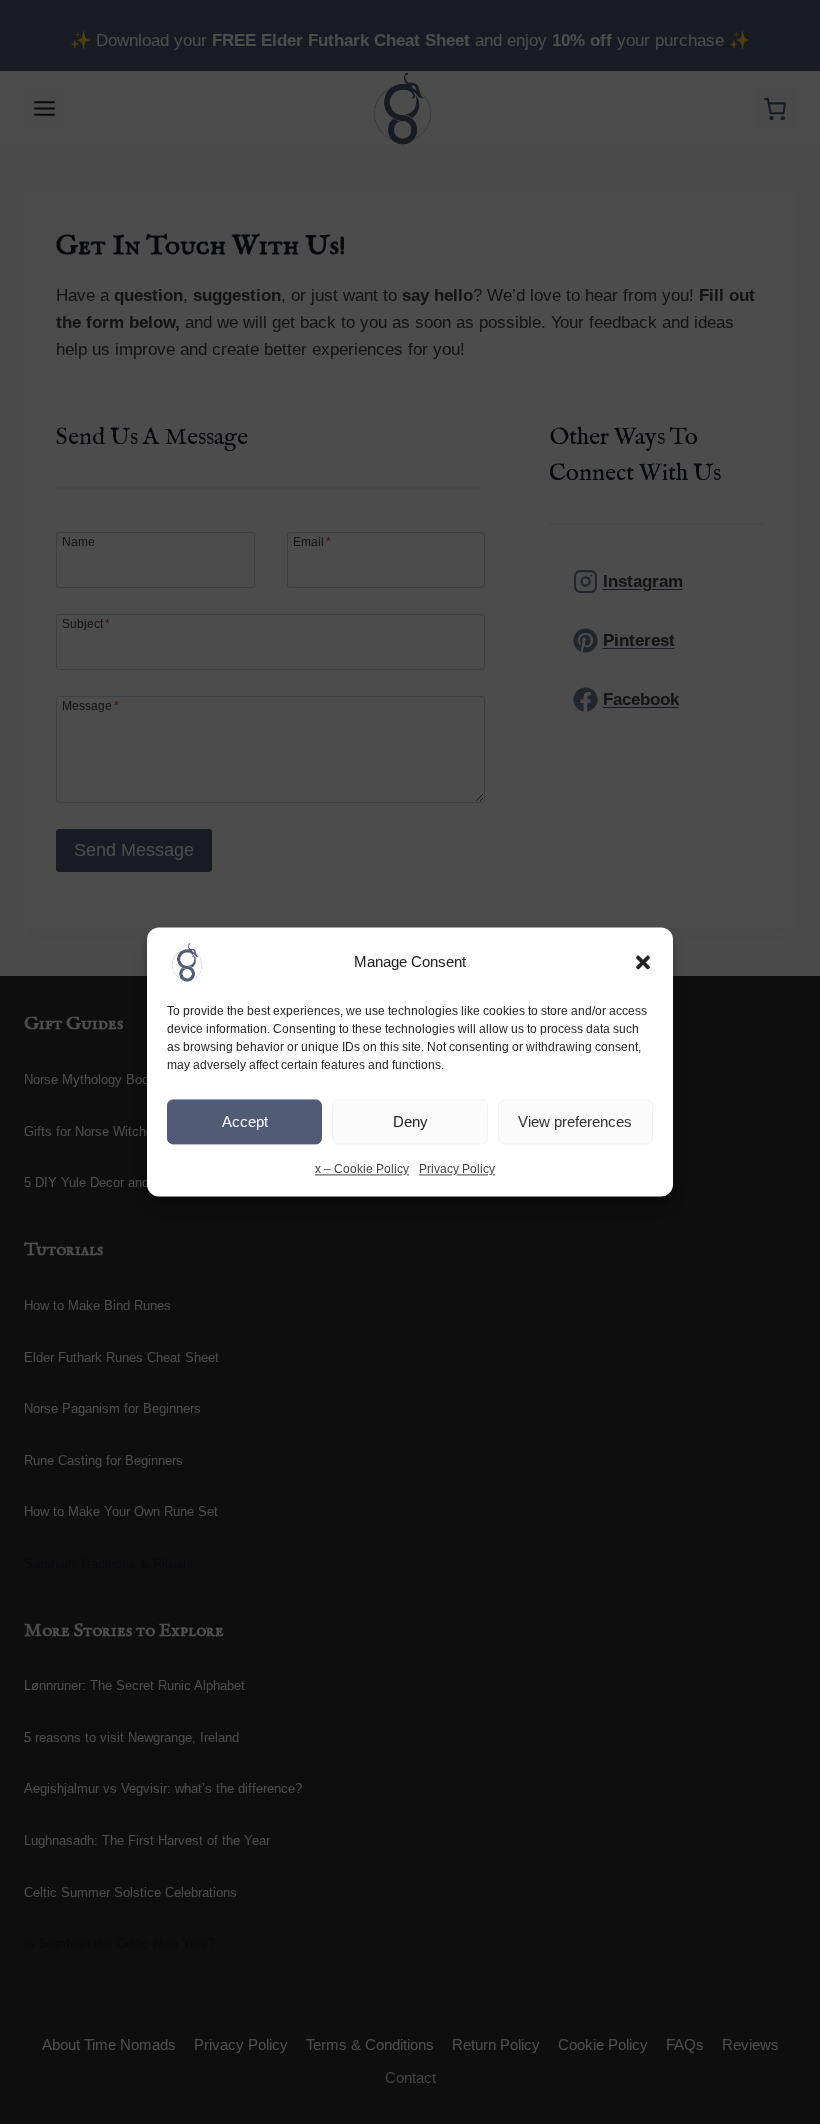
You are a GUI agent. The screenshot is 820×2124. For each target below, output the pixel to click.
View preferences (575, 1121)
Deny (410, 1121)
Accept (245, 1121)
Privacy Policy (457, 1169)
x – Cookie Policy (362, 1169)
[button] (643, 962)
